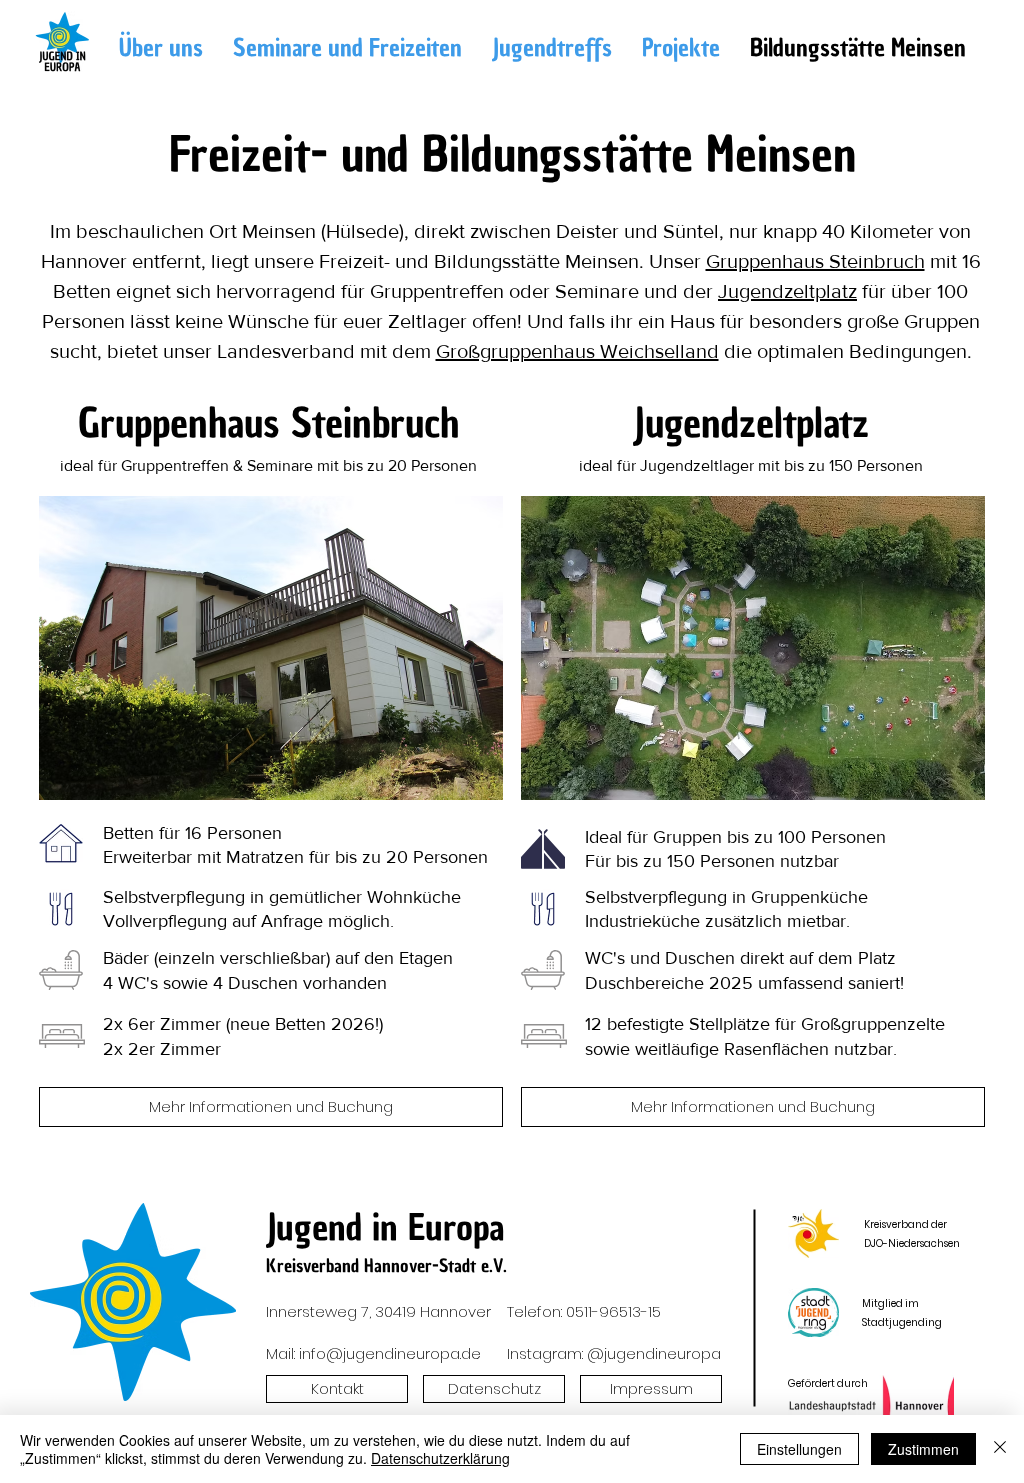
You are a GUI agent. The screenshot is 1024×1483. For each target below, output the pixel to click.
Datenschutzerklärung (440, 1458)
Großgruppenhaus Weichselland (577, 351)
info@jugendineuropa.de (390, 1353)
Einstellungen (799, 1449)
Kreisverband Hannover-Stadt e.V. (386, 1265)
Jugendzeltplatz (787, 291)
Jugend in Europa (385, 1227)
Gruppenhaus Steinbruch (815, 261)
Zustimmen (923, 1449)
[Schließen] (1000, 1449)
